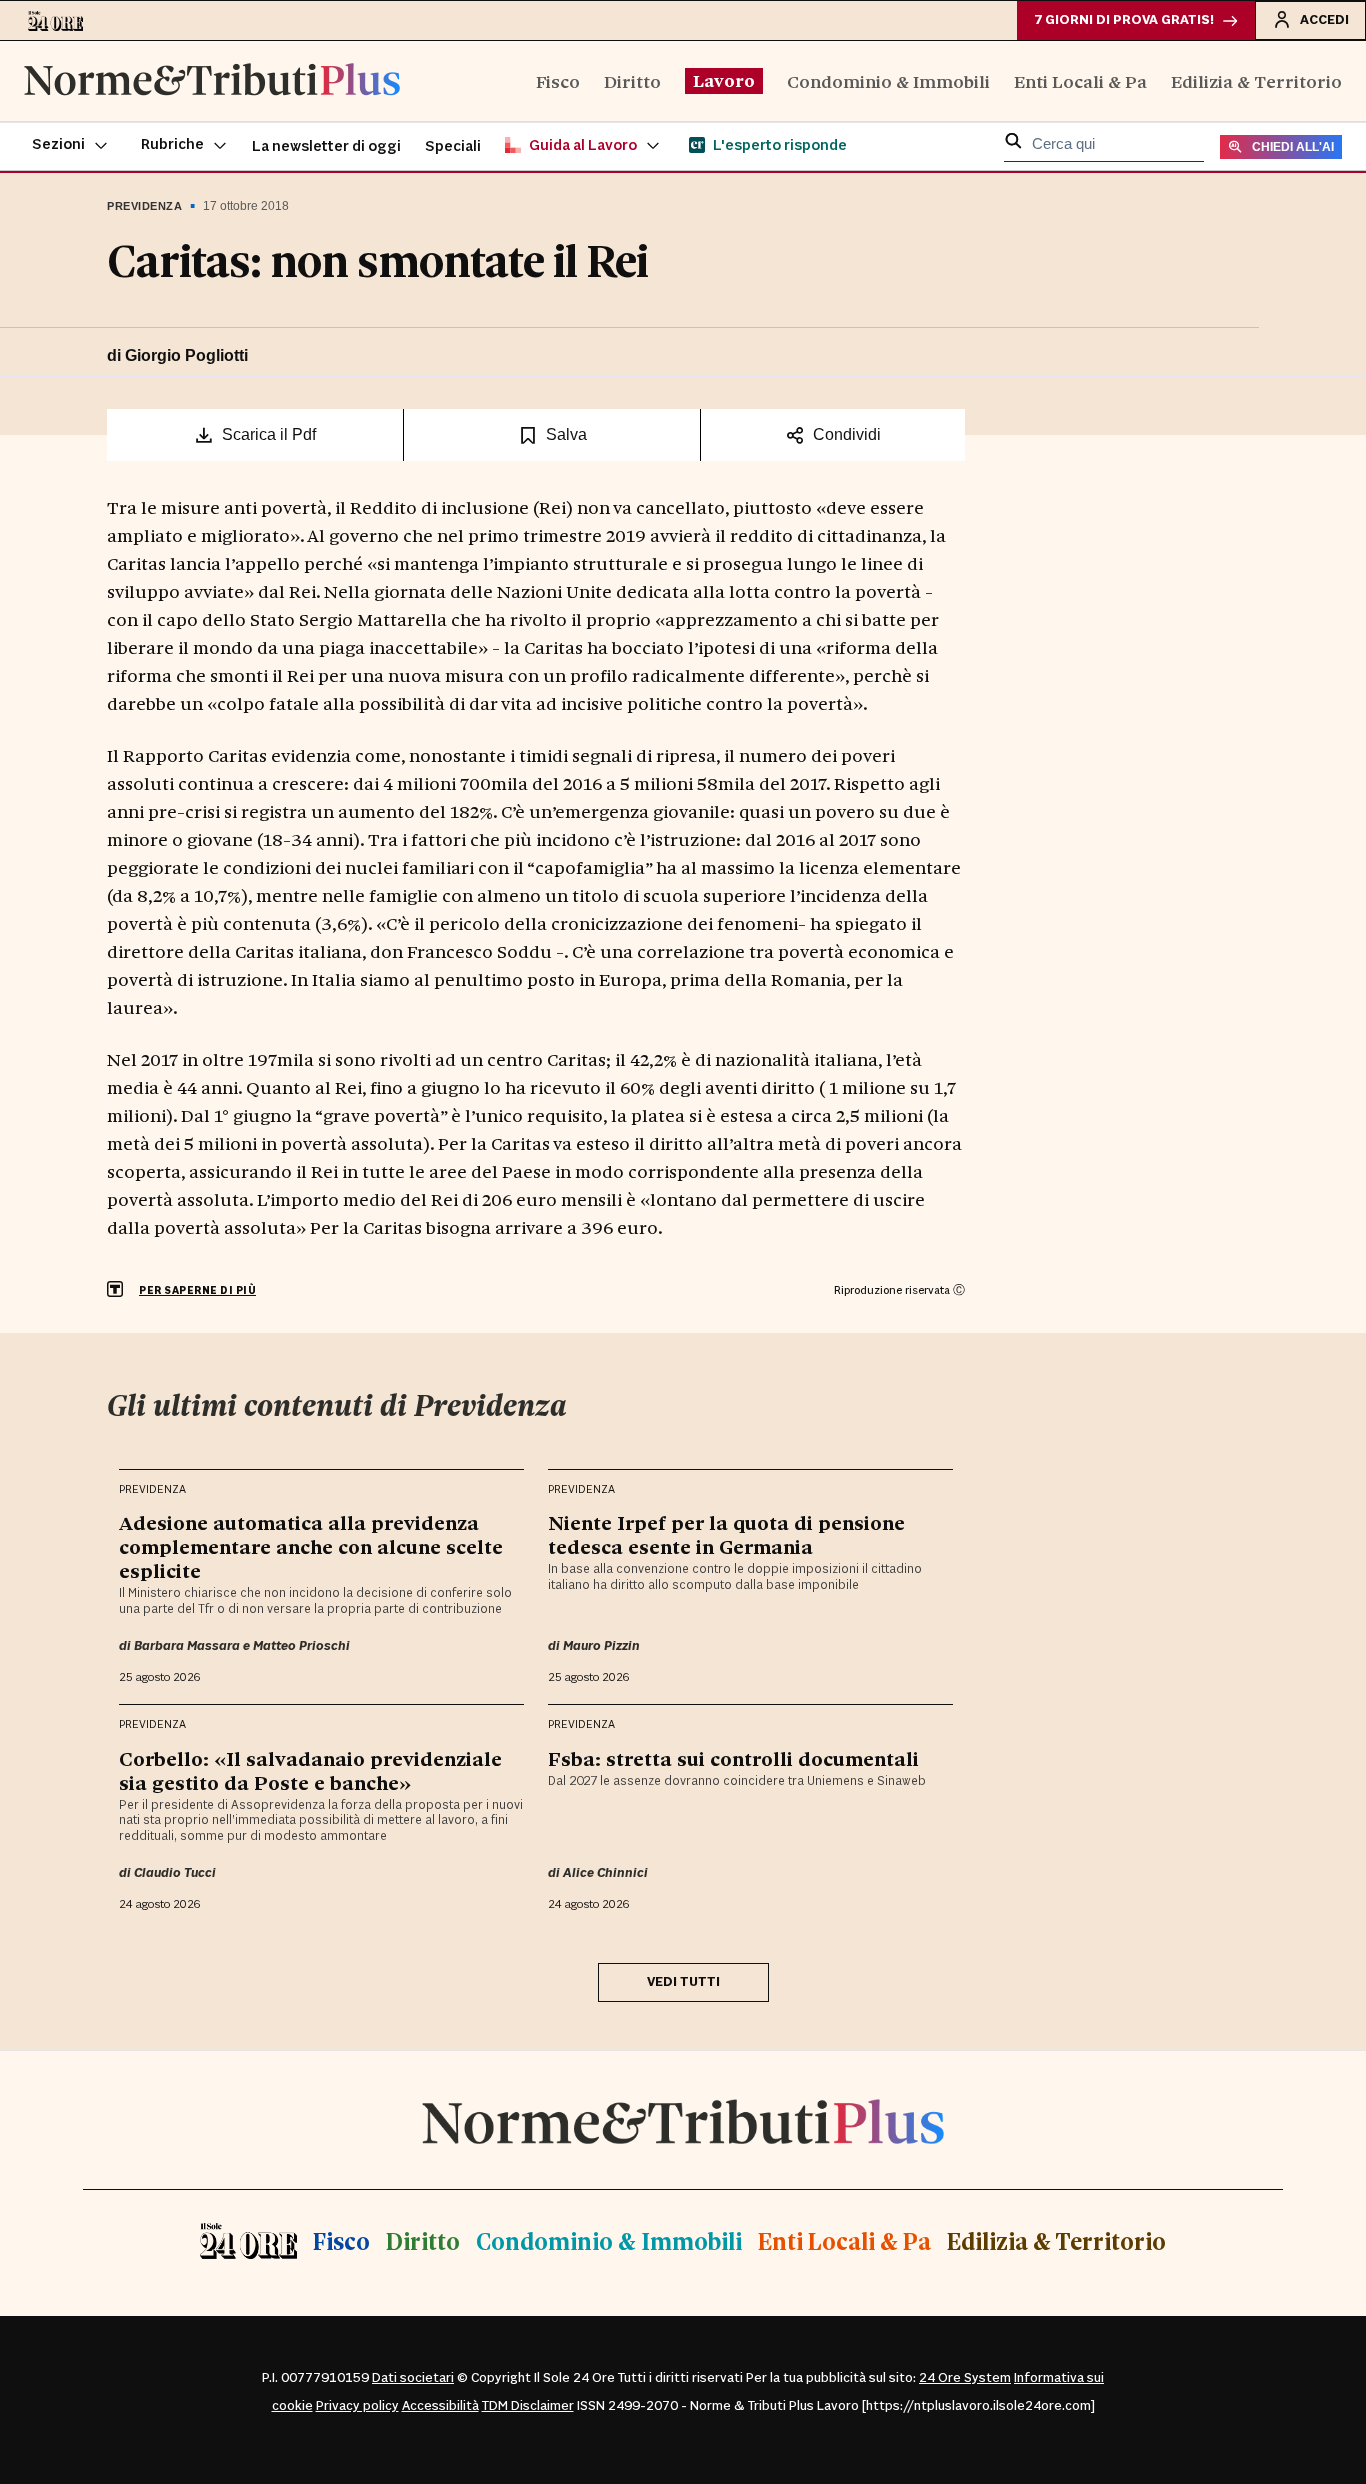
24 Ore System (965, 2378)
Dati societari (413, 2378)
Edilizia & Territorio (1256, 80)
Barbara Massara (187, 1646)
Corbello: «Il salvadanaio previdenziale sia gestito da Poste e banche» (310, 1770)
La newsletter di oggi (326, 146)
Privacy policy (357, 2406)
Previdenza (144, 206)
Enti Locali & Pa (1080, 80)
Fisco (558, 80)
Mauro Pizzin (601, 1646)
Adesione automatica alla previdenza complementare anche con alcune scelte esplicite (311, 1546)
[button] (70, 146)
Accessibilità (440, 2406)
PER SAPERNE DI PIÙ (197, 1290)
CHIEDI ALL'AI (1293, 147)
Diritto (632, 80)
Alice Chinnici (605, 1873)
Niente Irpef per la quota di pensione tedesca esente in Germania (726, 1534)
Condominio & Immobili (888, 80)
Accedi (1324, 20)
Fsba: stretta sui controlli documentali (733, 1758)
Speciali (453, 146)
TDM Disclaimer (528, 2406)
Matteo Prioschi (301, 1646)
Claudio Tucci (175, 1873)
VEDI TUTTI (683, 1982)
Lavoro (724, 80)
